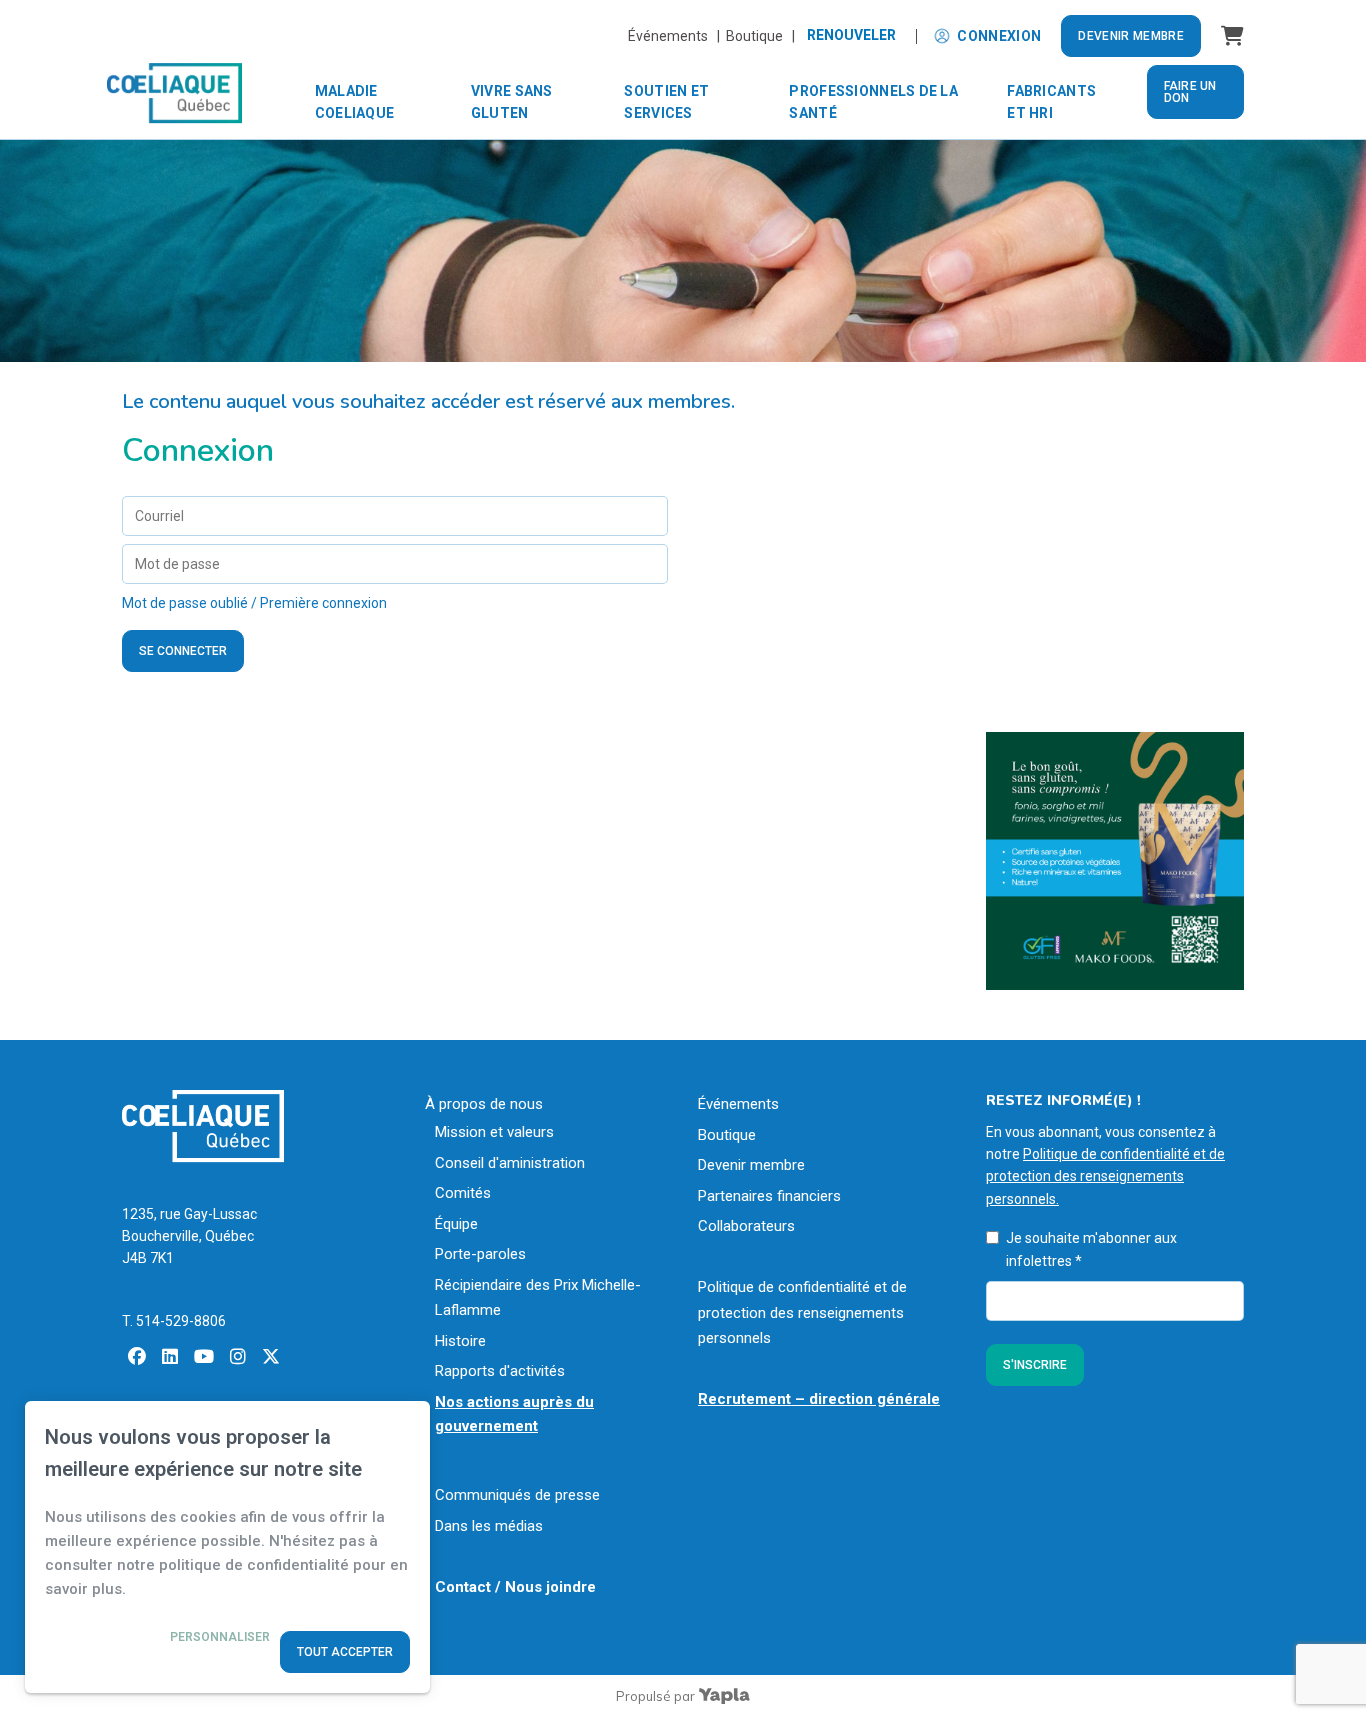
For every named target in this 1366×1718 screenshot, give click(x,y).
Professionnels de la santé (873, 102)
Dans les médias (489, 1526)
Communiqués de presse (517, 1495)
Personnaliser (220, 1637)
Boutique (727, 1135)
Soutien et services (666, 102)
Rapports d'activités (500, 1371)
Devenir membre (1131, 36)
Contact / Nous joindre (515, 1587)
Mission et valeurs (494, 1132)
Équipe (456, 1224)
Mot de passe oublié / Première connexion (254, 603)
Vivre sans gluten (512, 102)
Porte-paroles (480, 1254)
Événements (738, 1104)
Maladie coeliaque (355, 102)
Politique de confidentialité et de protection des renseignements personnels (802, 1312)
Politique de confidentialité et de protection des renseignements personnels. (1105, 1176)
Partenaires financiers (769, 1196)
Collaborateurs (746, 1226)
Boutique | (760, 36)
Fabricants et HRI (1051, 102)
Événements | (677, 36)
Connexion (999, 36)
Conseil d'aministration (510, 1163)
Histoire (460, 1341)
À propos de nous (484, 1104)
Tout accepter (345, 1652)
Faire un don (1190, 92)
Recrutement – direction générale (819, 1399)
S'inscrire (1035, 1365)
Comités (463, 1193)
